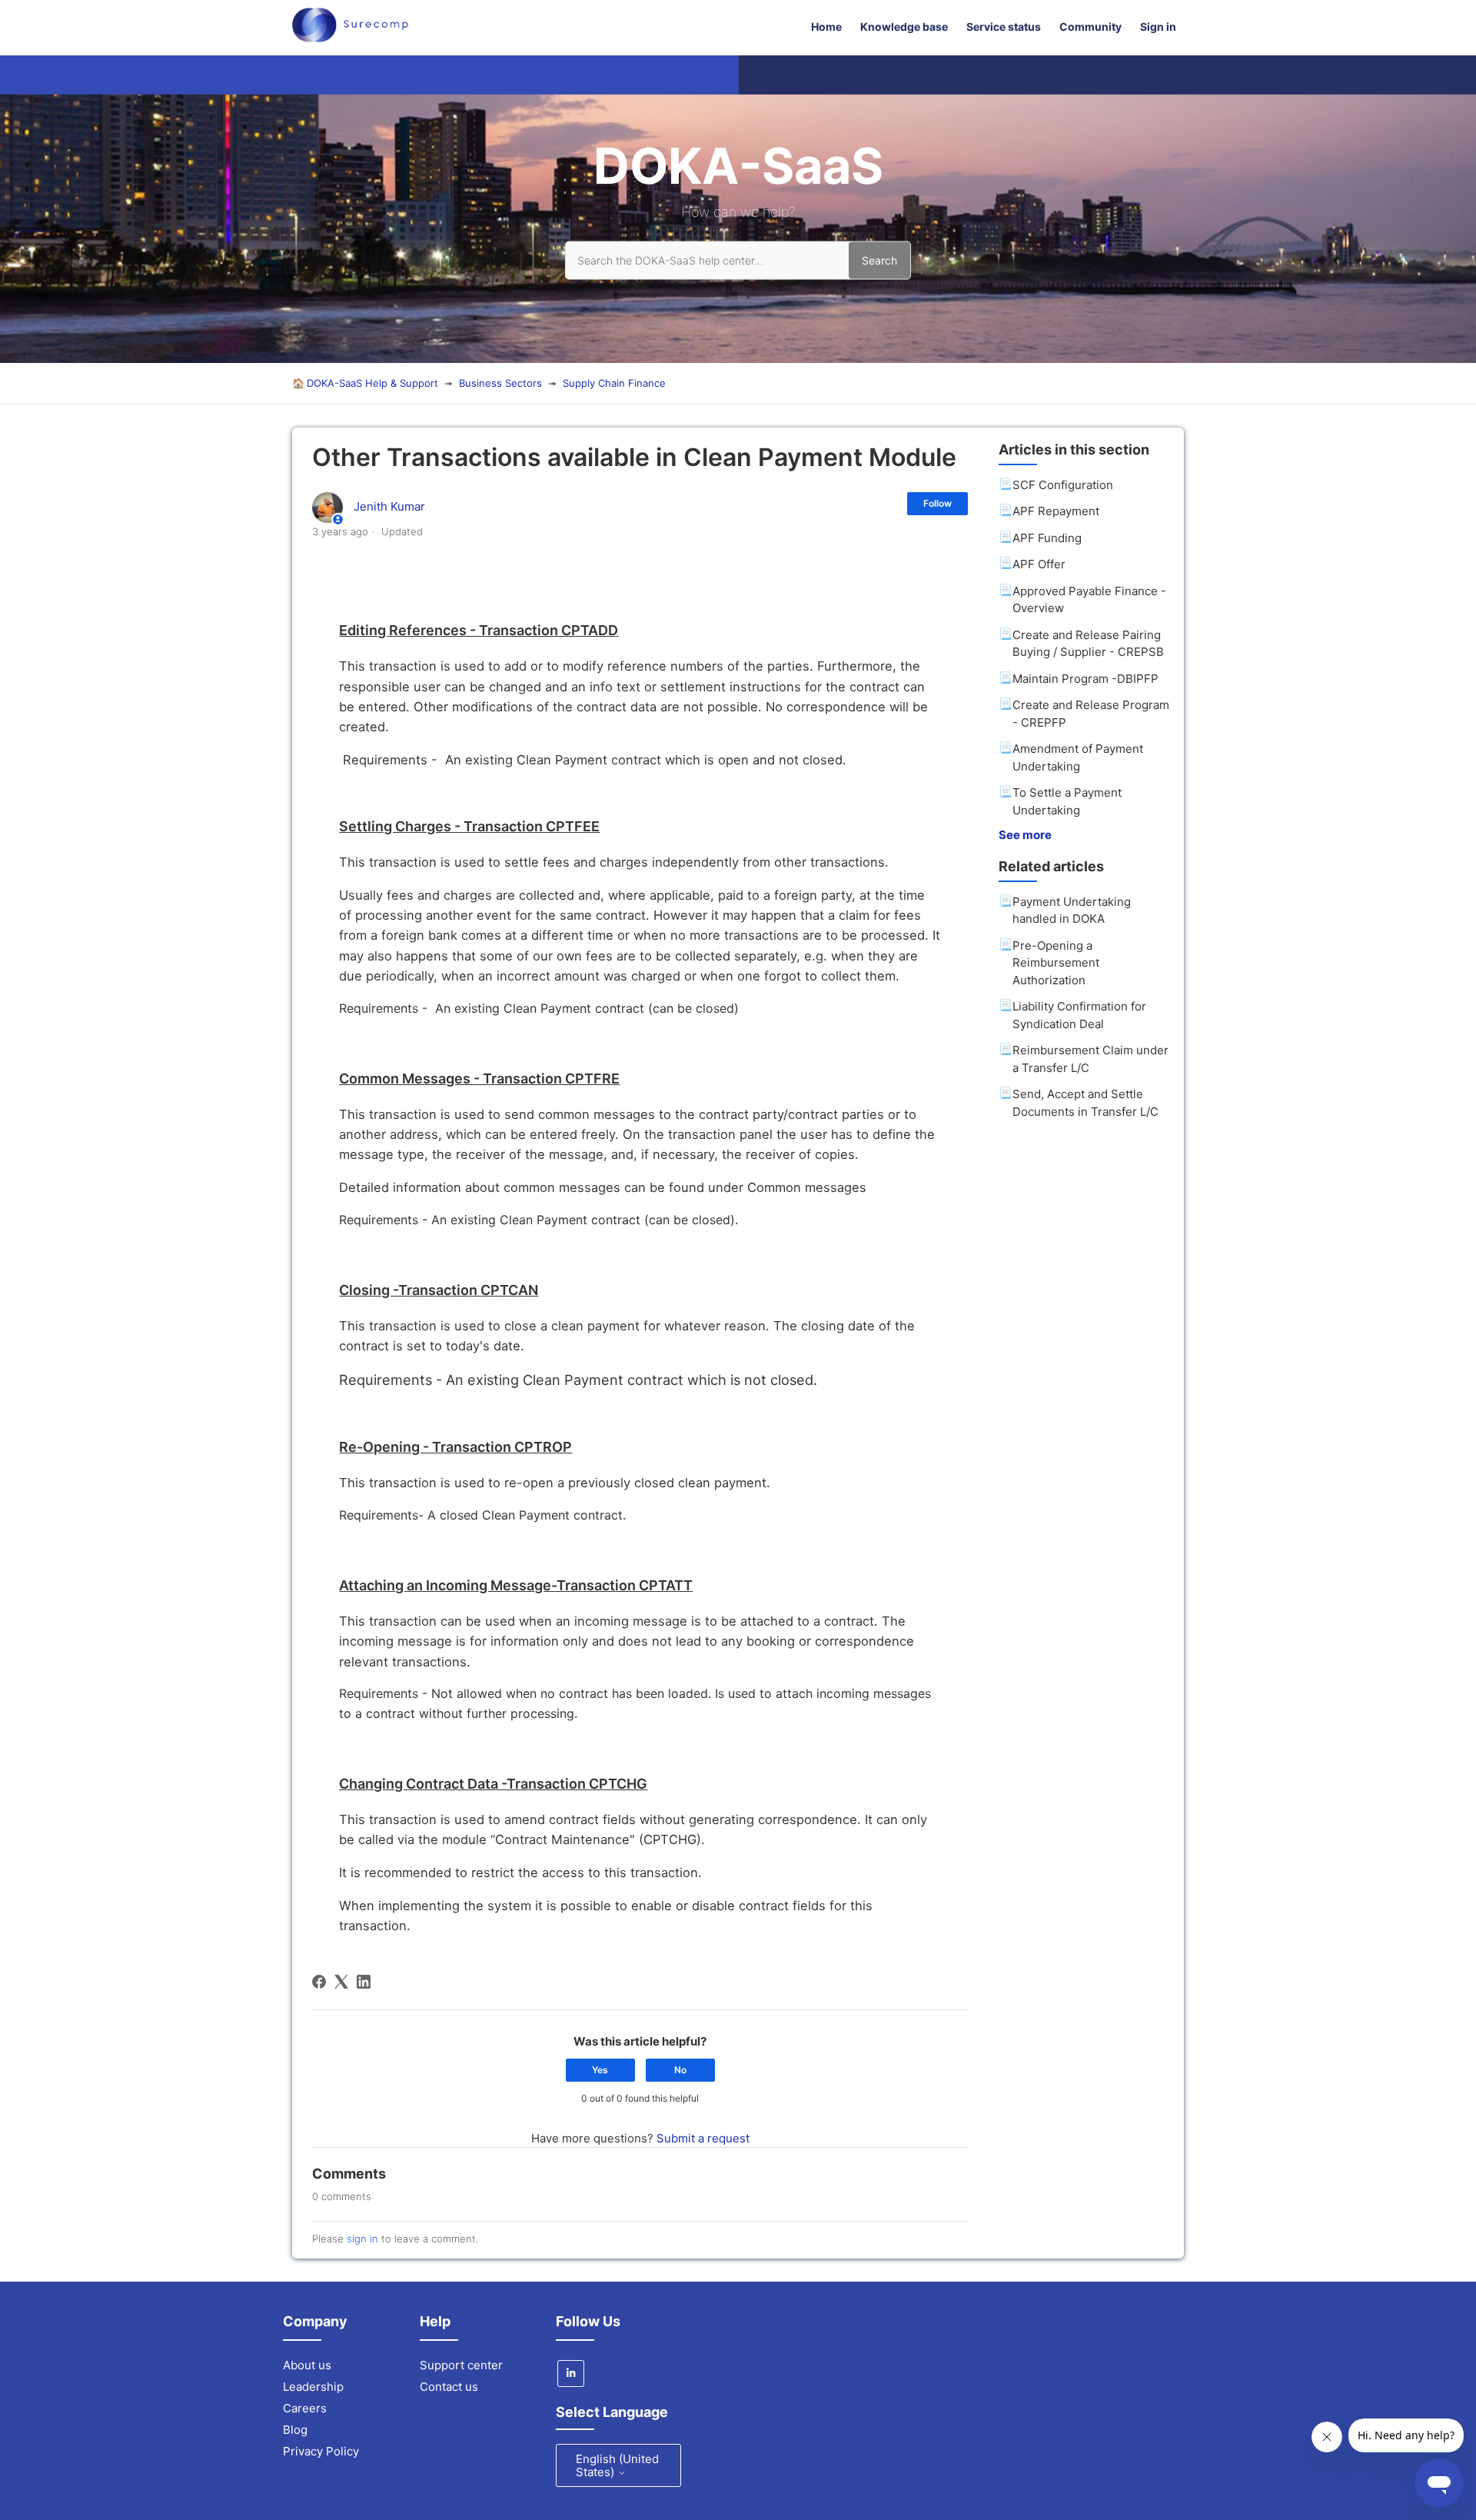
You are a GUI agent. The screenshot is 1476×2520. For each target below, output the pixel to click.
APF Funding (1047, 538)
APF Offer (1039, 564)
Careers (305, 2408)
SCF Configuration (1063, 485)
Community (1090, 27)
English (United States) (617, 2465)
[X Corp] (341, 1982)
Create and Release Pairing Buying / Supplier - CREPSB (1088, 644)
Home (826, 27)
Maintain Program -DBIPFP (1085, 679)
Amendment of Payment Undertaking (1078, 757)
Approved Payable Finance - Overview (1089, 600)
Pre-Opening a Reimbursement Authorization (1056, 963)
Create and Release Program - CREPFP (1091, 714)
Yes (600, 2070)
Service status (1004, 27)
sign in (362, 2239)
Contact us (449, 2387)
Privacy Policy (321, 2451)
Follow (937, 503)
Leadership (313, 2387)
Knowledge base (904, 27)
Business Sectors (500, 383)
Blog (295, 2430)
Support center (461, 2365)
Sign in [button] (1158, 27)
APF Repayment (1056, 511)
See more (1025, 835)
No (680, 2070)
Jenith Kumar (389, 506)
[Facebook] (319, 1982)
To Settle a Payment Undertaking (1067, 801)
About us (307, 2365)
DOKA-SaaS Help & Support (372, 383)
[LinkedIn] (364, 1982)
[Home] (350, 38)
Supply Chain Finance (614, 383)
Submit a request (703, 2138)
